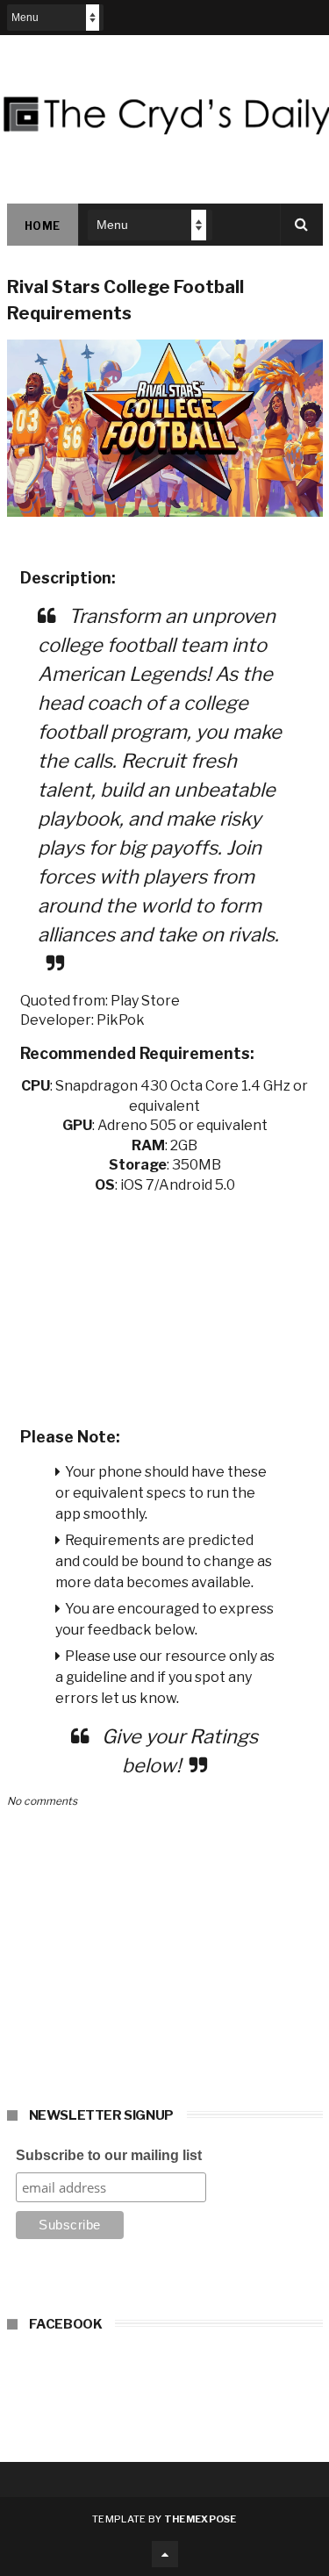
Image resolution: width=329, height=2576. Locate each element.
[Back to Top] (165, 2554)
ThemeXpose (200, 2519)
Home (43, 226)
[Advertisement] (165, 1305)
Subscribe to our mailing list (109, 2155)
